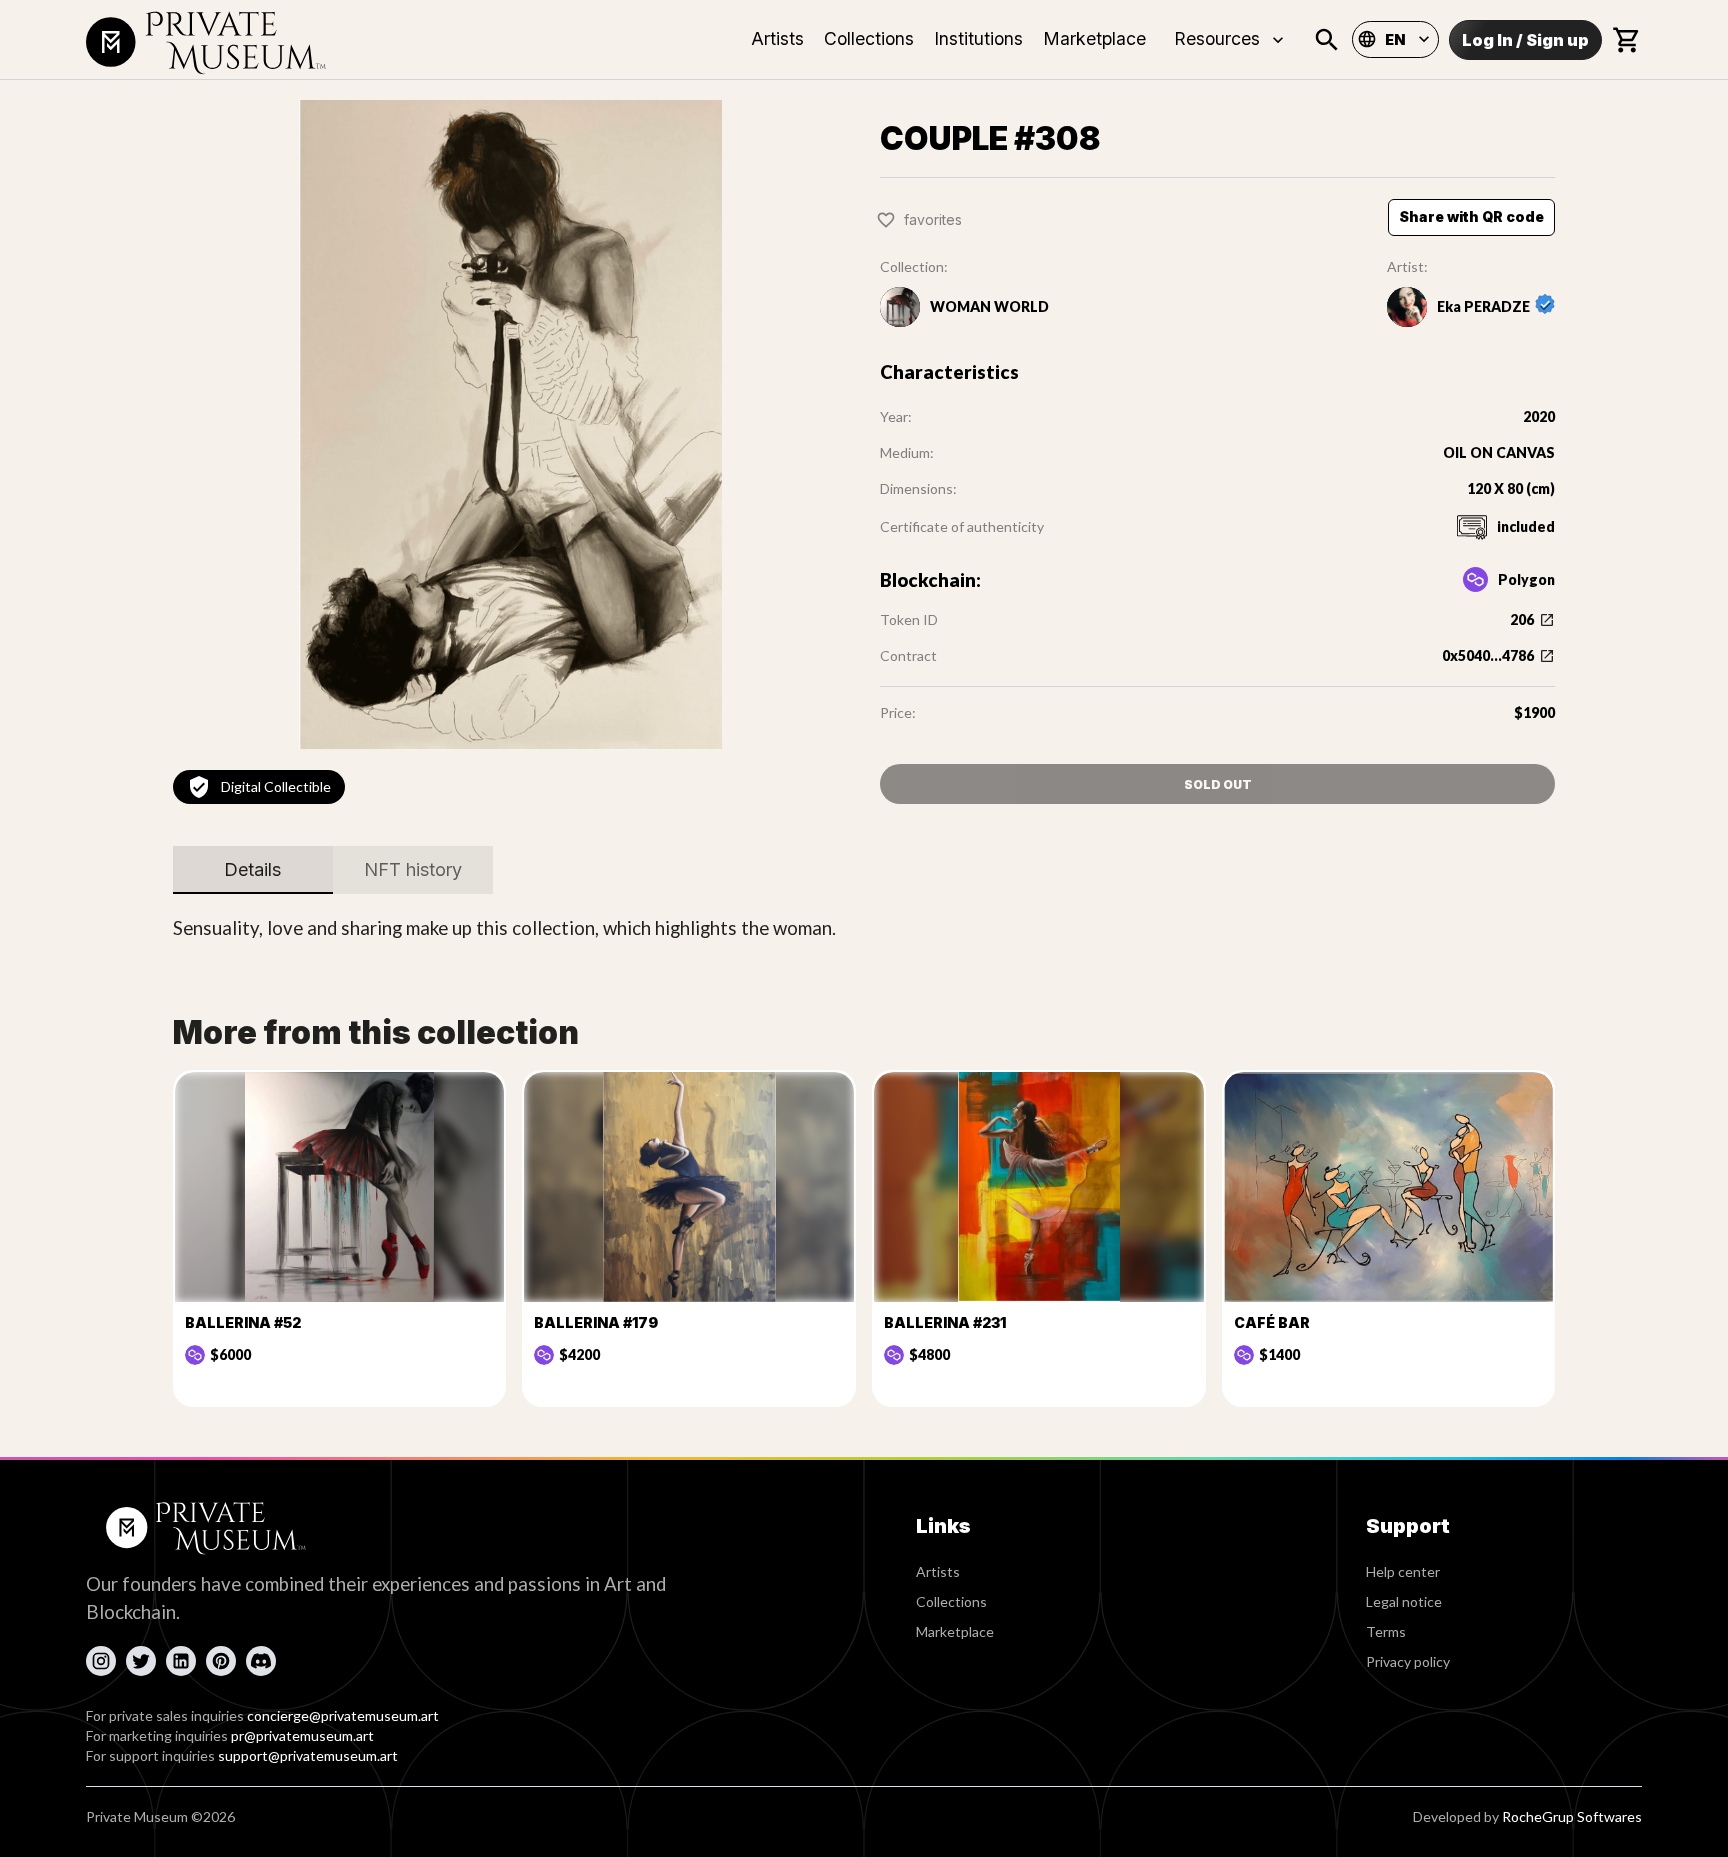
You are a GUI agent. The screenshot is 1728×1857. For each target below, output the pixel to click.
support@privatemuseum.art (308, 1755)
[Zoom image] (510, 425)
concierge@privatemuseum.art (343, 1715)
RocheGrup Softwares (1572, 1816)
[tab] (253, 870)
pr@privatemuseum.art (302, 1735)
